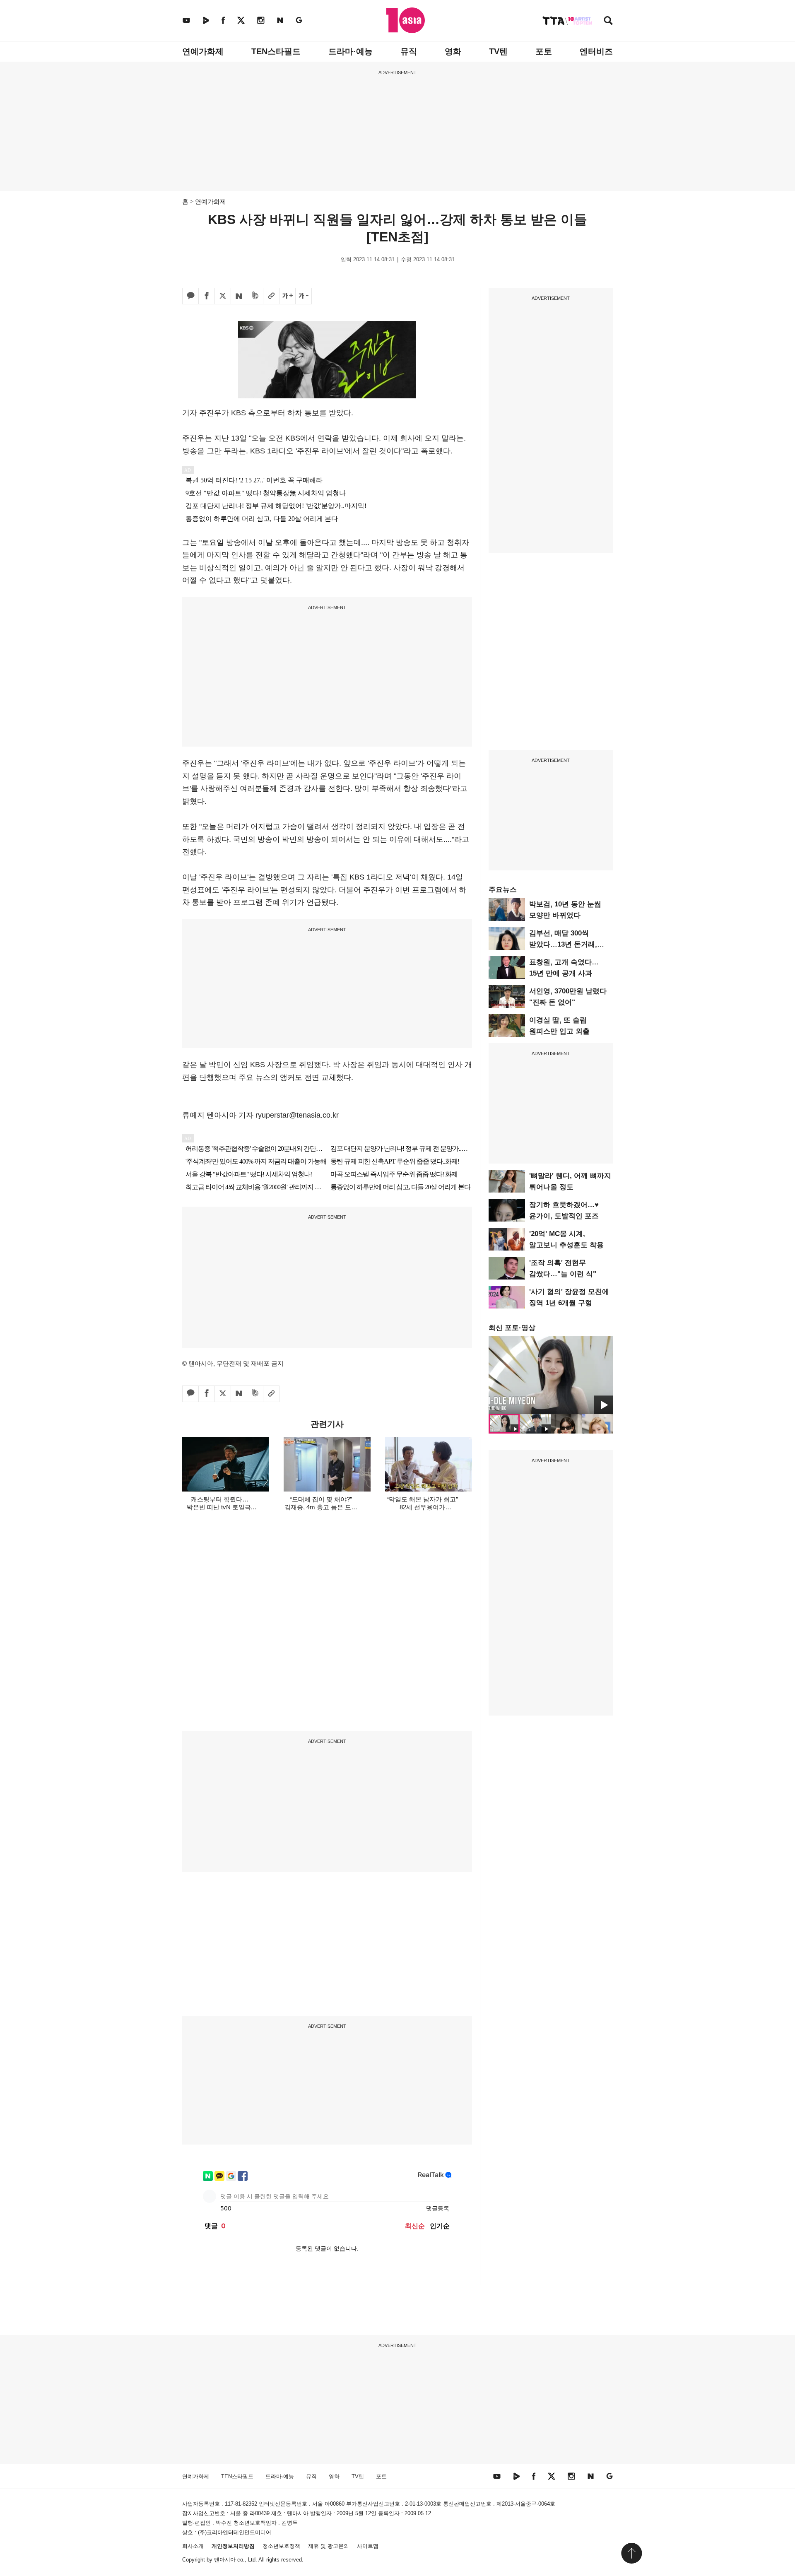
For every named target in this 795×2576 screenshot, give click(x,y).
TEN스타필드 (276, 51)
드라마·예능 (351, 51)
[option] (551, 1375)
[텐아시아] (406, 20)
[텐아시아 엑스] (241, 20)
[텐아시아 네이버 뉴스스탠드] (280, 20)
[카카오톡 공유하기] (190, 296)
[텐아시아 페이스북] (223, 20)
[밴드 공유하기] (255, 296)
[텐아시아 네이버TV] (206, 20)
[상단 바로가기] (631, 2553)
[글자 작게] (304, 296)
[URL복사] (271, 296)
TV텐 (498, 51)
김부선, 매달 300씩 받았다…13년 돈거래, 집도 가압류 (563, 944)
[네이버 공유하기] (239, 296)
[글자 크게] (287, 296)
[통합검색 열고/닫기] (608, 21)
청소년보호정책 (281, 2546)
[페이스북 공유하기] (207, 296)
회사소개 (193, 2546)
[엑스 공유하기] (223, 296)
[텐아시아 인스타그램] (261, 20)
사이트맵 (368, 2546)
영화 (453, 51)
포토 (544, 51)
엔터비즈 (596, 51)
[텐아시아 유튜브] (186, 20)
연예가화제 (203, 51)
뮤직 (409, 51)
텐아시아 (225, 2560)
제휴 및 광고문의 (329, 2546)
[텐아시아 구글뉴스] (299, 20)
